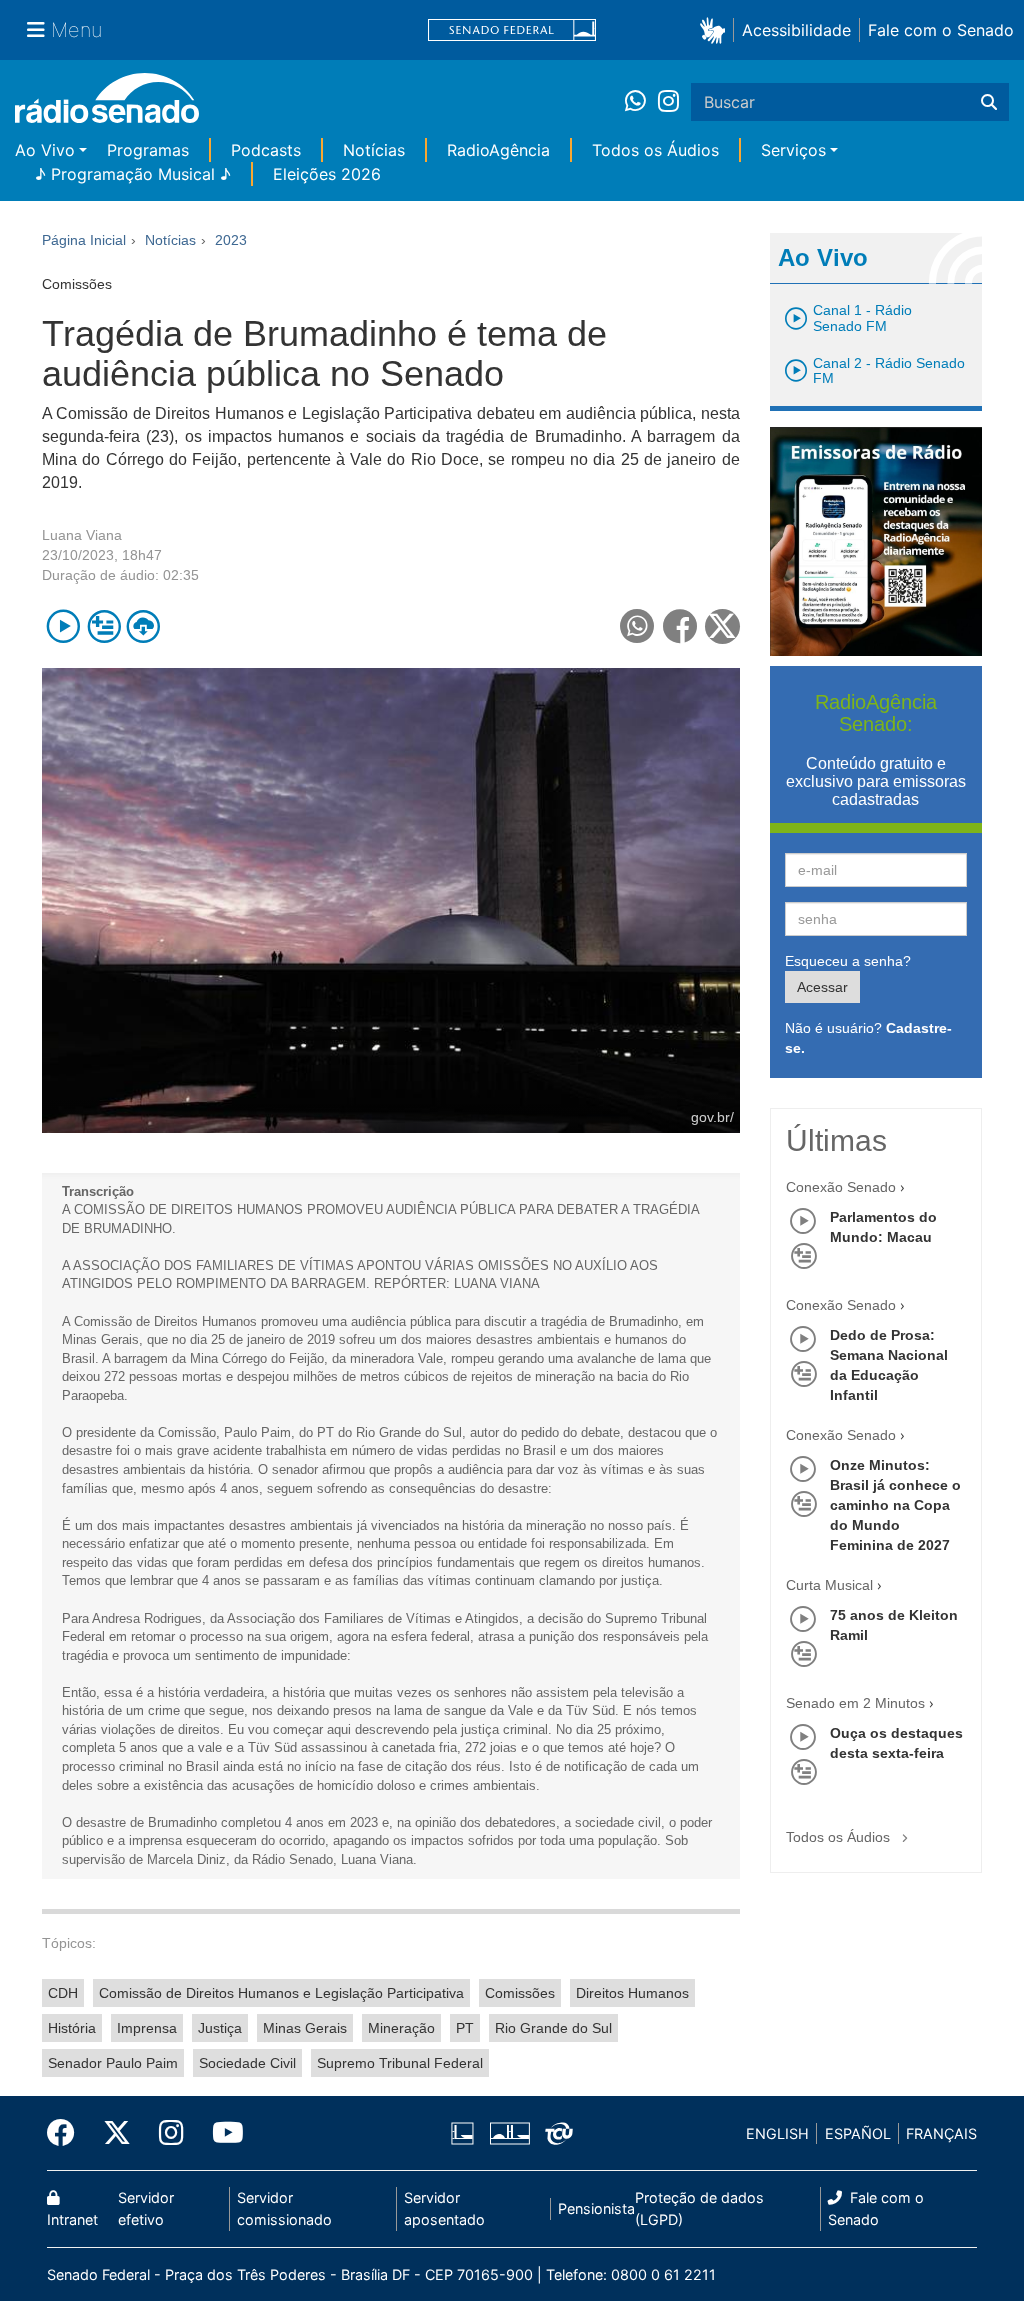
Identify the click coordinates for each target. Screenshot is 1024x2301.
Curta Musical (829, 1585)
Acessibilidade (796, 30)
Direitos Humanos (632, 1993)
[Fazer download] (143, 626)
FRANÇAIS (941, 2133)
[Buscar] (989, 102)
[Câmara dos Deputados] (466, 2134)
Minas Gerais (305, 2028)
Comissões (520, 1993)
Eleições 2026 (327, 174)
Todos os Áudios (655, 150)
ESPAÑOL (858, 2133)
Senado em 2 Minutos (855, 1703)
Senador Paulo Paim (113, 2063)
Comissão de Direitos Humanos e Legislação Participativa (281, 1993)
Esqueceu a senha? (848, 961)
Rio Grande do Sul (553, 2028)
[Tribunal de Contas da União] (555, 2134)
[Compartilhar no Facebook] (680, 626)
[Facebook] (68, 2133)
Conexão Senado (841, 1187)
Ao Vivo (45, 150)
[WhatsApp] (641, 102)
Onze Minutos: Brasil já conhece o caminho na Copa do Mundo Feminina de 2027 (895, 1505)
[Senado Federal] (512, 30)
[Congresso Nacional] (509, 2134)
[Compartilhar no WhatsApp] (637, 626)
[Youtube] (221, 2133)
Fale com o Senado (941, 30)
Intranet (72, 2219)
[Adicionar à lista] (103, 626)
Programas (148, 150)
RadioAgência (498, 150)
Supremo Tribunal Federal (400, 2063)
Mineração (401, 2028)
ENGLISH (777, 2133)
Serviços (793, 150)
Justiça (220, 2028)
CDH (63, 1993)
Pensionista (596, 2208)
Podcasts (266, 150)
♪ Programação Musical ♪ (133, 174)
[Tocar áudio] (63, 626)
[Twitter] (117, 2133)
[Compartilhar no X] (722, 626)
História (72, 2028)
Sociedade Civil (247, 2063)
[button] (716, 29)
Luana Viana (82, 535)
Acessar (822, 987)
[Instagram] (668, 102)
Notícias (374, 150)
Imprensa (147, 2028)
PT (465, 2028)
